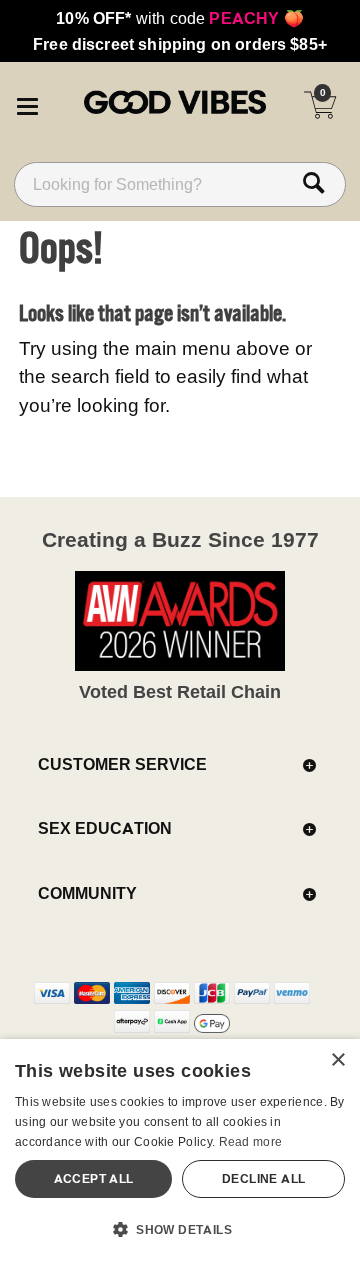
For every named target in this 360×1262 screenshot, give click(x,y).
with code (179, 18)
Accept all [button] (94, 1178)
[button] (27, 103)
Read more (251, 1141)
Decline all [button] (263, 1178)
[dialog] (180, 1150)
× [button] (337, 1060)
